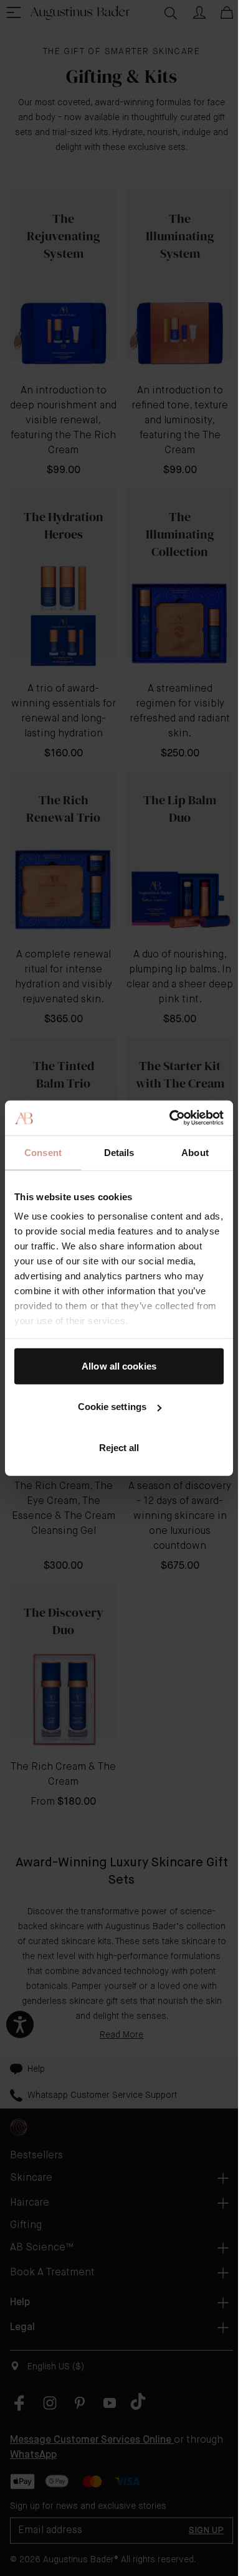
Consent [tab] (43, 1152)
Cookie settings (112, 1407)
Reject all (119, 1447)
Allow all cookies (119, 1366)
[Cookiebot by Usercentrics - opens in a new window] (170, 1118)
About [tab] (195, 1152)
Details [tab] (119, 1152)
